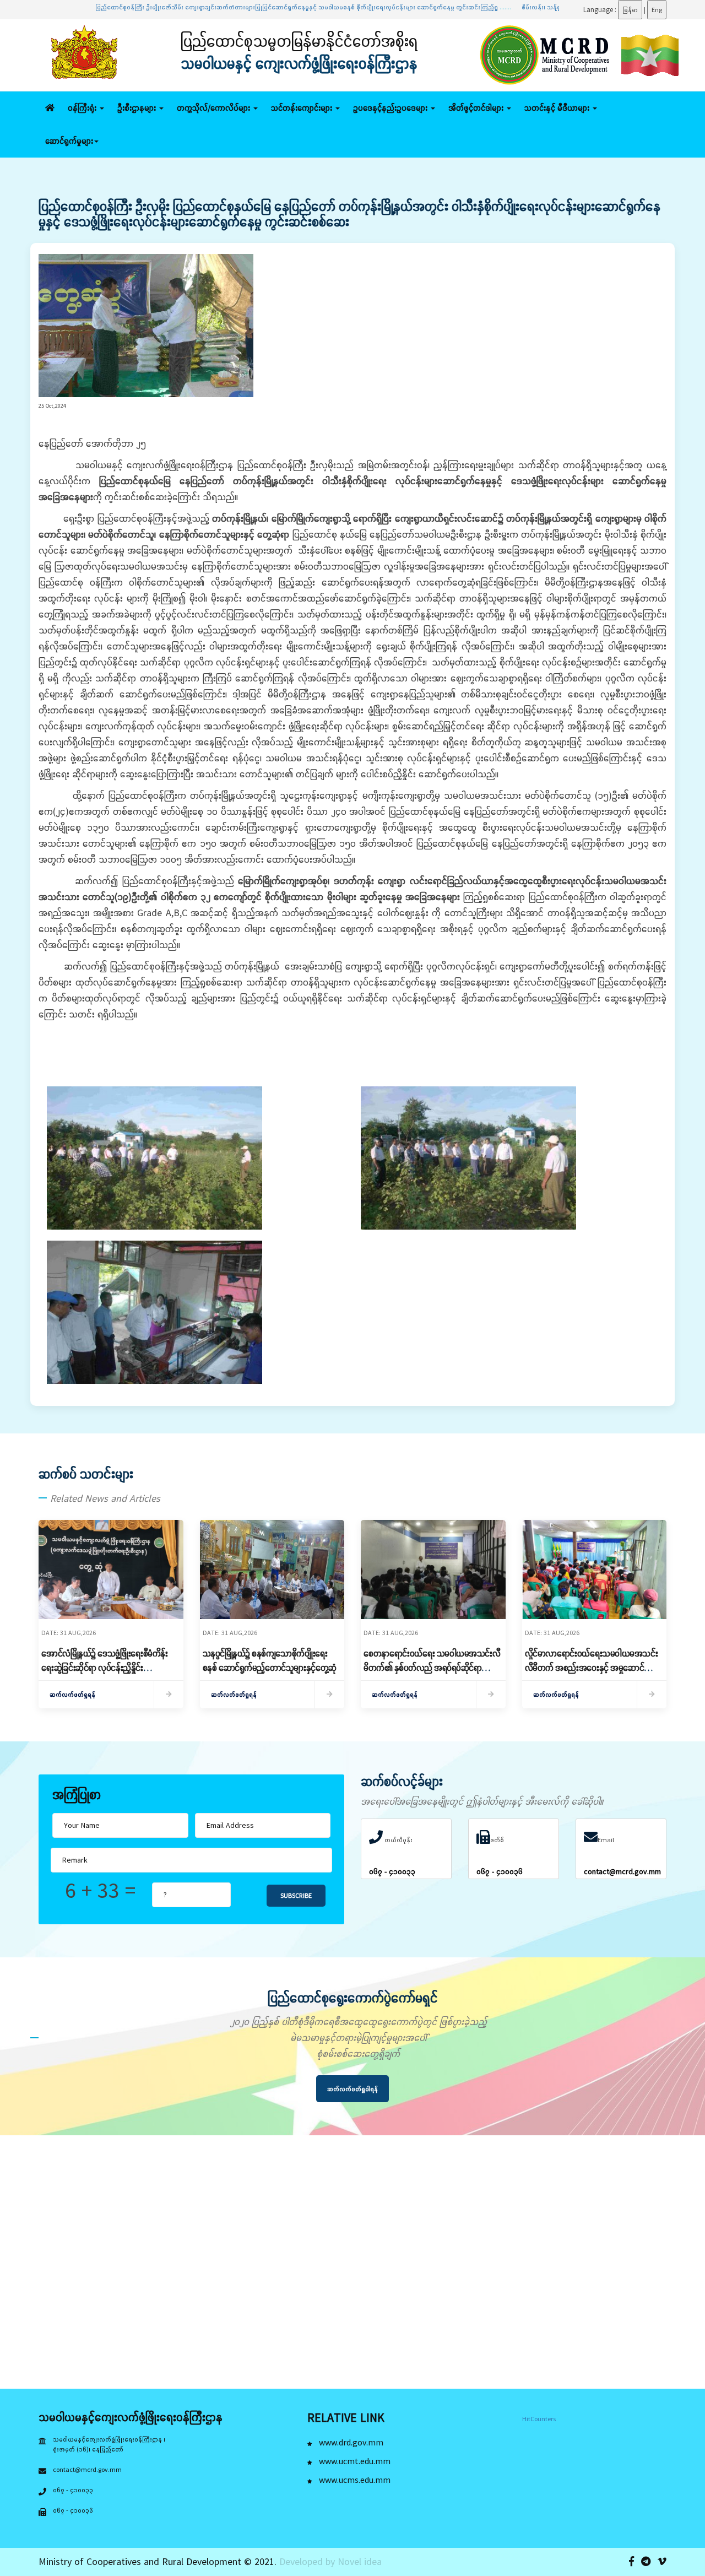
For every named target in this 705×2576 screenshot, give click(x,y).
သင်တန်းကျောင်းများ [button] (303, 108)
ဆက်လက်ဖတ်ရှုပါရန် (352, 2089)
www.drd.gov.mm (350, 2442)
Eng (657, 10)
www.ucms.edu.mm (354, 2480)
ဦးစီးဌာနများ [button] (138, 108)
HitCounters (539, 2419)
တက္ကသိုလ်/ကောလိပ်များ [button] (215, 108)
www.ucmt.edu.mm (354, 2461)
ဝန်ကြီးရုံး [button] (83, 108)
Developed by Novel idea (330, 2561)
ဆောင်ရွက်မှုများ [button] (69, 141)
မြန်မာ (630, 10)
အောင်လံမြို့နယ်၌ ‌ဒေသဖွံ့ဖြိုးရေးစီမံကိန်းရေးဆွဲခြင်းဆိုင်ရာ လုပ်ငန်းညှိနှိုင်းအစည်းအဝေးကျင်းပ (105, 1668)
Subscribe (296, 1895)
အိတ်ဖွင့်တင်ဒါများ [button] (477, 108)
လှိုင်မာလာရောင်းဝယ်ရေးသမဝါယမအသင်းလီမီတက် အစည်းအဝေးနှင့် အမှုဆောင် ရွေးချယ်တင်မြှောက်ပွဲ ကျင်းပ (592, 1668)
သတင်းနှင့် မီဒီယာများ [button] (558, 108)
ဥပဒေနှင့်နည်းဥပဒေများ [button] (391, 108)
